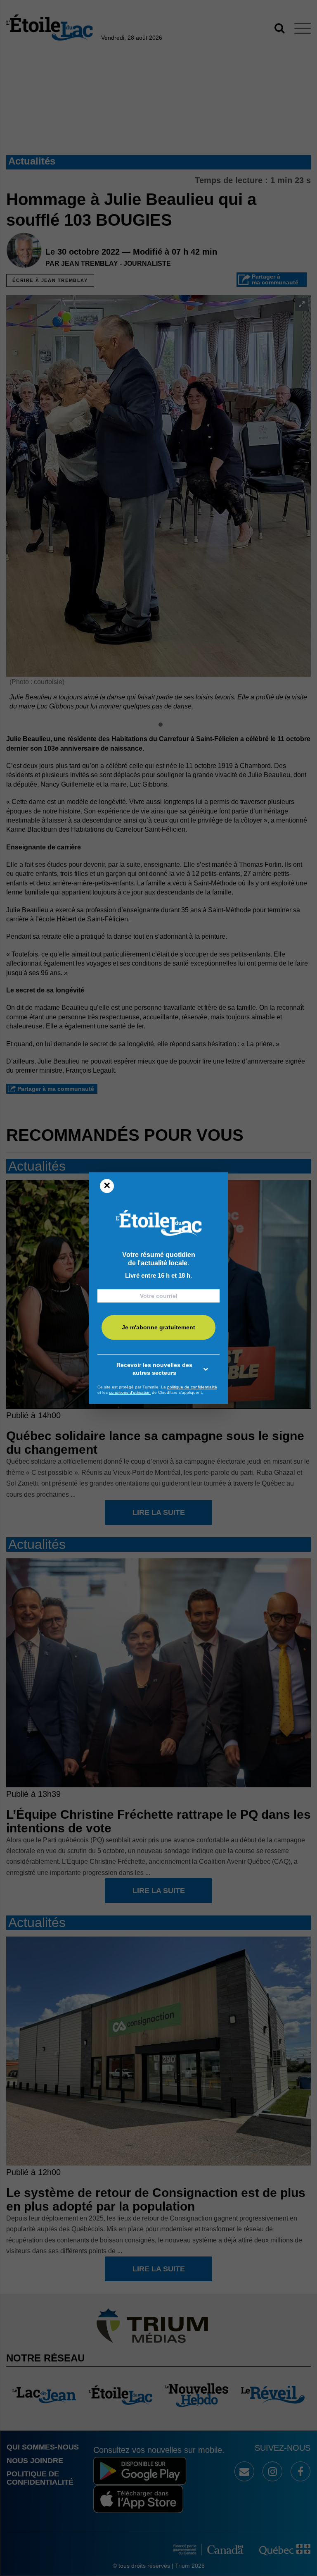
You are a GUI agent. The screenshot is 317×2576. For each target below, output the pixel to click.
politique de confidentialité (192, 1387)
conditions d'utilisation (130, 1392)
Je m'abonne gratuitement (158, 1327)
